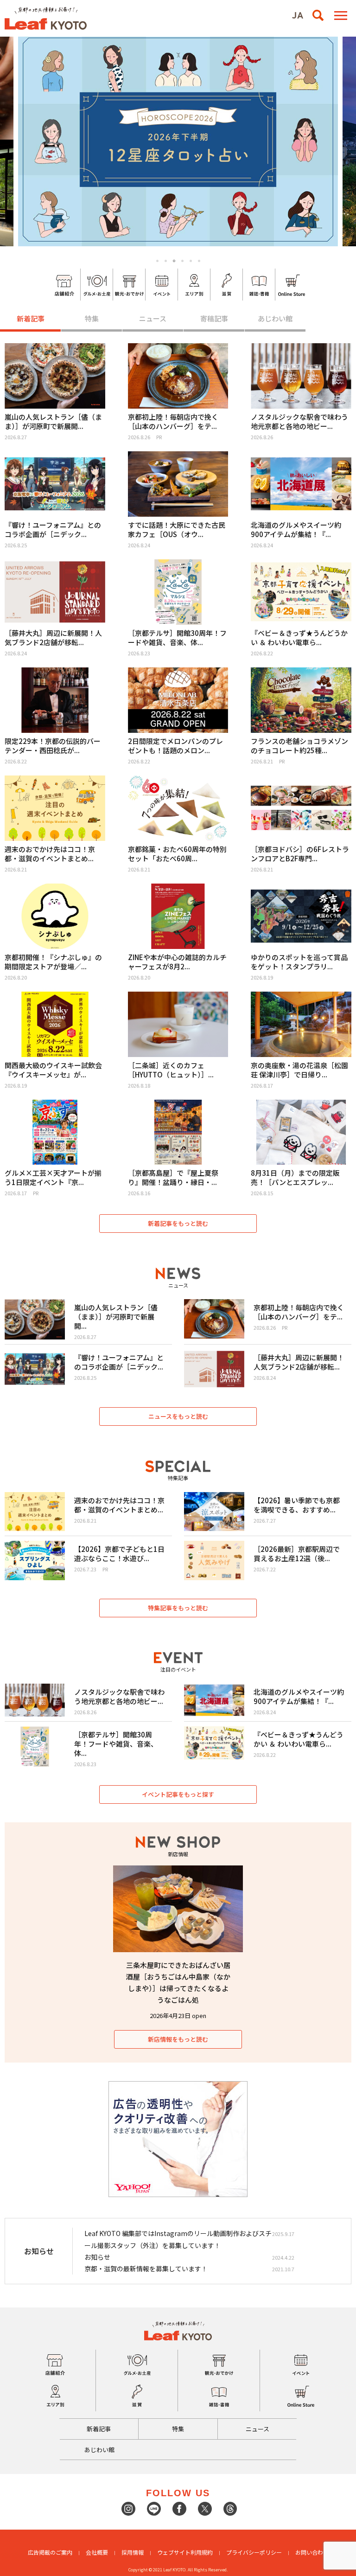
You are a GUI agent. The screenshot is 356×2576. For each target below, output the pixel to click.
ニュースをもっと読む (178, 1416)
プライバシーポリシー (254, 2552)
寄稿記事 (214, 318)
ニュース (153, 318)
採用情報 (133, 2552)
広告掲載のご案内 (50, 2552)
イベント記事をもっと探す (178, 1794)
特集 (92, 318)
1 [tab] (157, 261)
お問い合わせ (312, 2552)
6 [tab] (199, 261)
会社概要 (97, 2552)
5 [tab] (191, 261)
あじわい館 (275, 318)
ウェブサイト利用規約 (185, 2552)
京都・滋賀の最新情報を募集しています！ (146, 2268)
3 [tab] (174, 261)
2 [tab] (166, 261)
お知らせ (97, 2257)
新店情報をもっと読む (178, 2039)
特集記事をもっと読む (178, 1608)
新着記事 (31, 318)
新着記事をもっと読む (178, 1223)
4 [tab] (182, 261)
